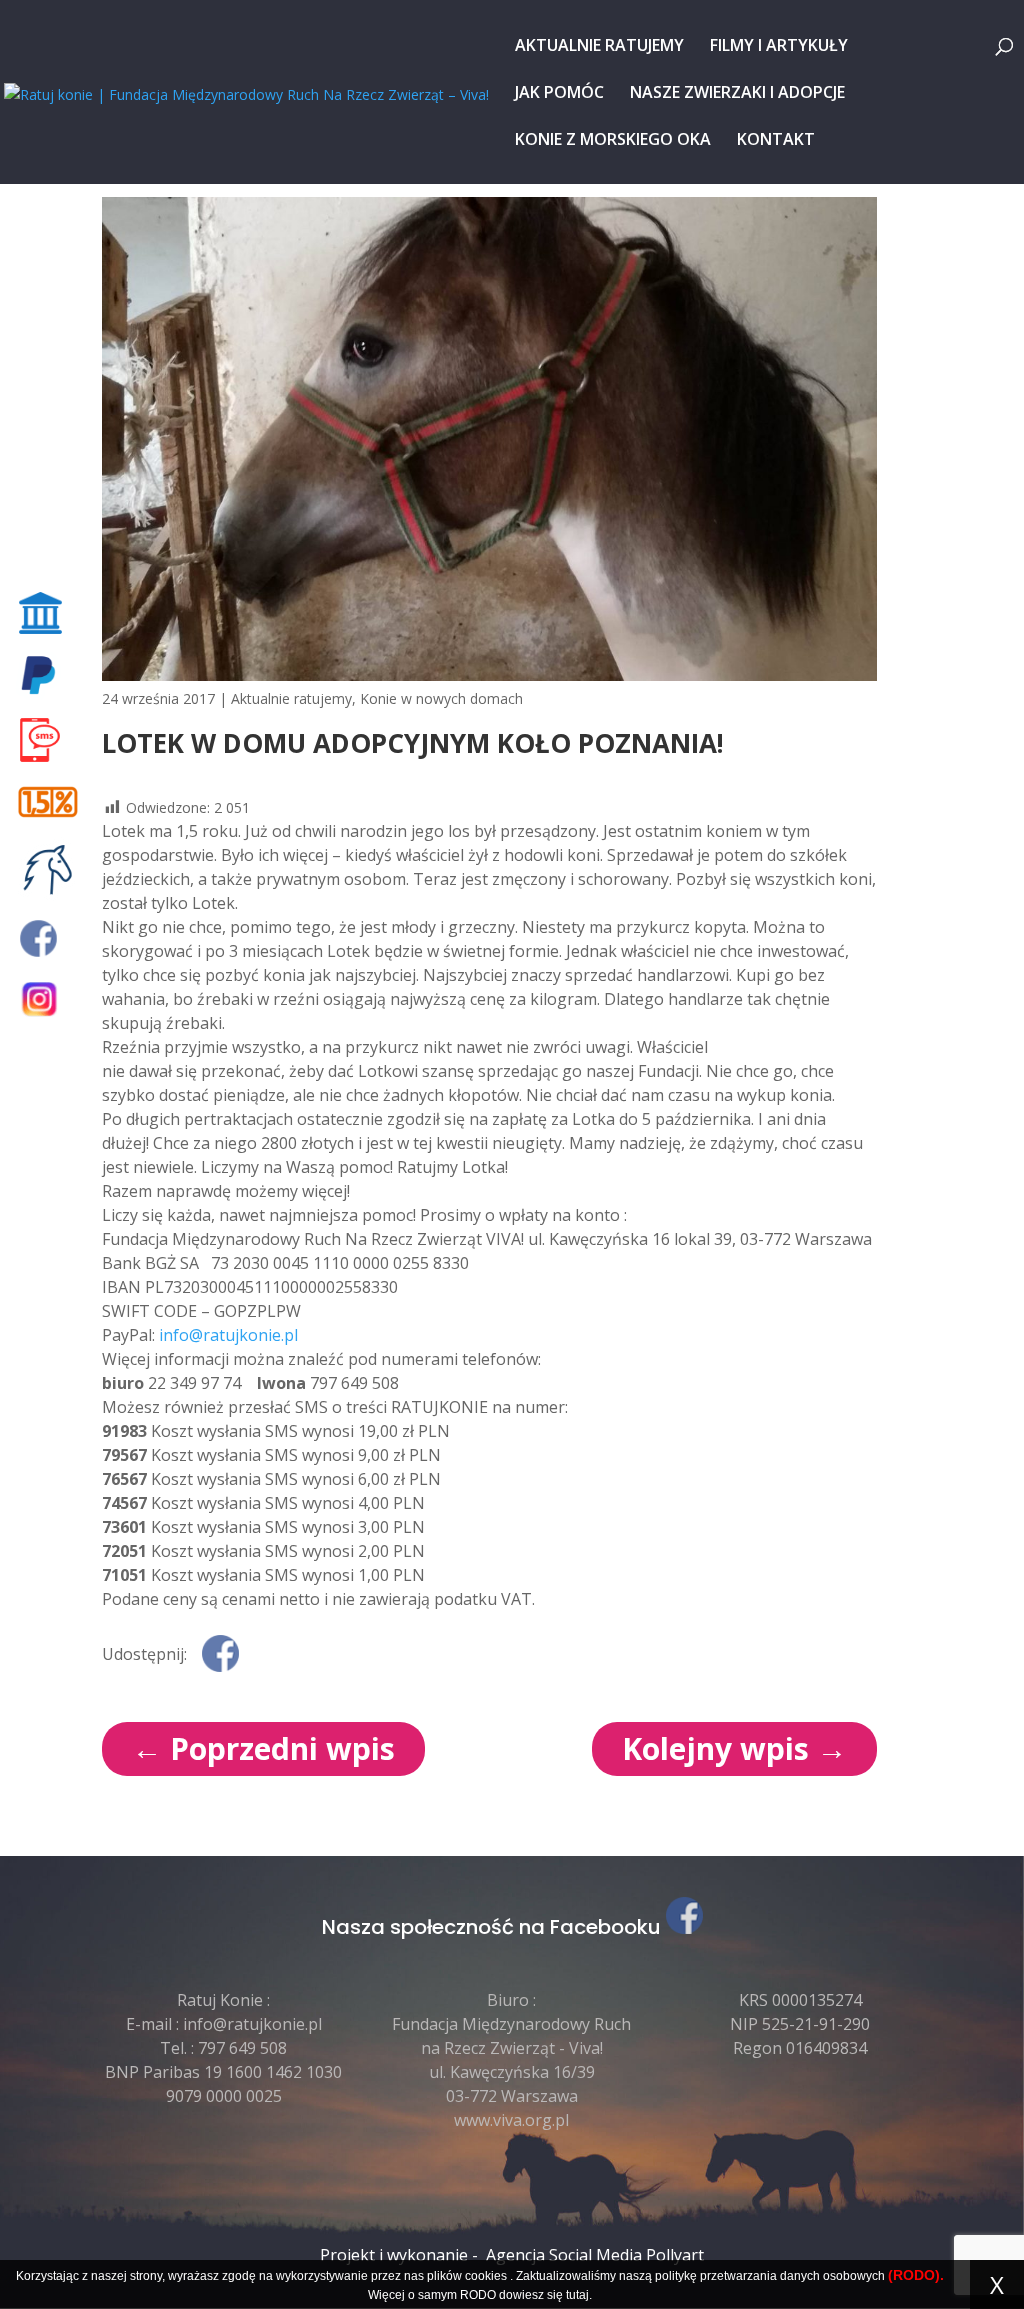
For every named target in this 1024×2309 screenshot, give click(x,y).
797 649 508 (242, 2048)
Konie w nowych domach (441, 698)
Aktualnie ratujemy (599, 47)
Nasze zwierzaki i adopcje (737, 94)
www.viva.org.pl (511, 2120)
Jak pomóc (559, 94)
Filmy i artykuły (779, 47)
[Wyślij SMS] (51, 740)
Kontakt (776, 141)
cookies (486, 2276)
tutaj (577, 2295)
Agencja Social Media (564, 2255)
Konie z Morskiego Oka (613, 141)
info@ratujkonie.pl (228, 1335)
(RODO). (916, 2275)
